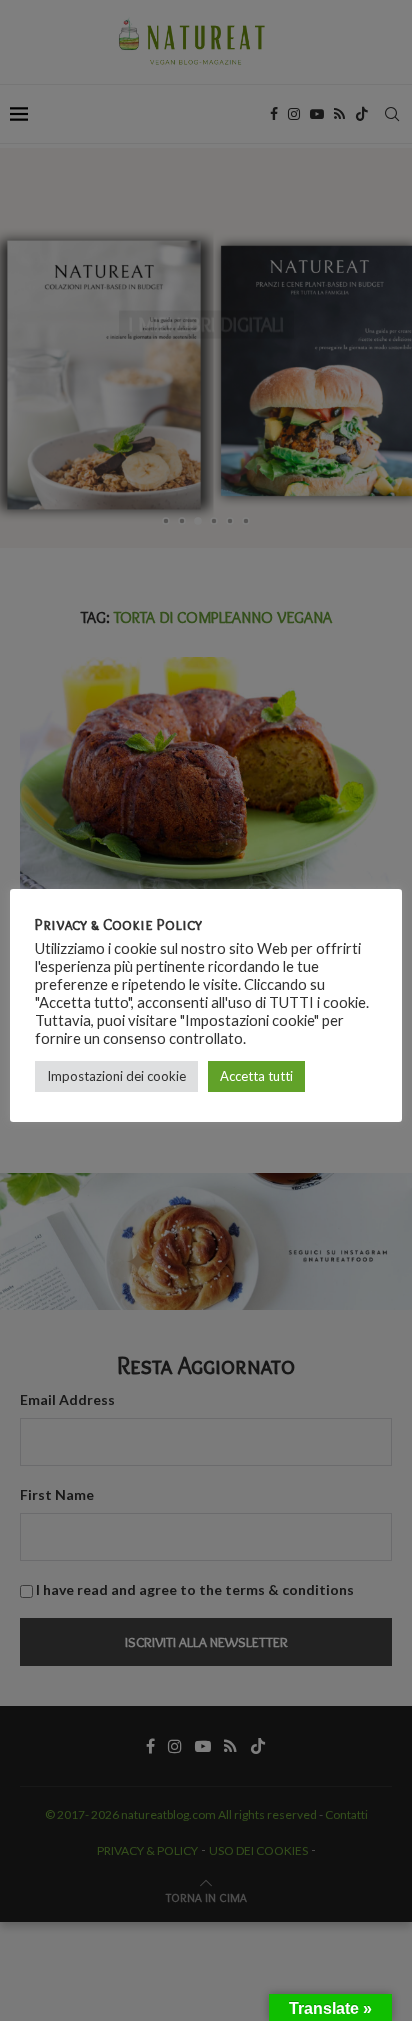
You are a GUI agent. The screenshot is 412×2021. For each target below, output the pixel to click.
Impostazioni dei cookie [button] (116, 1076)
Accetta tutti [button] (256, 1076)
